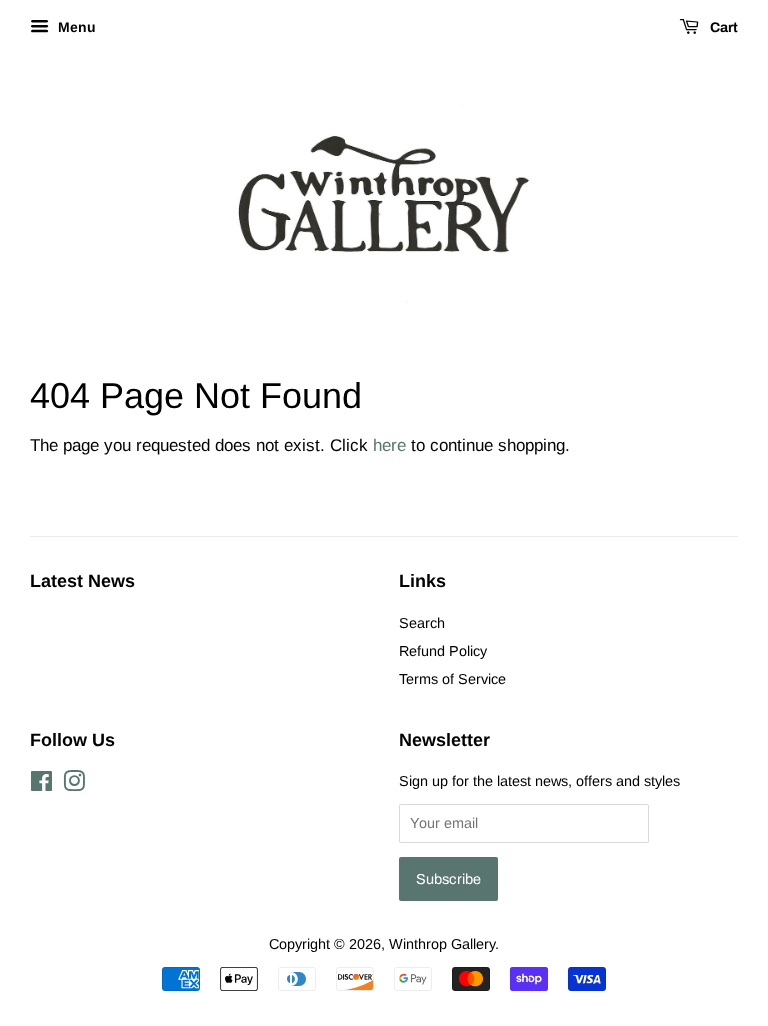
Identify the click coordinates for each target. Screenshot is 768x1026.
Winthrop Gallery (442, 944)
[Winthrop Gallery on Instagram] (74, 785)
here (389, 445)
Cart (722, 27)
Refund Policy (443, 651)
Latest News (82, 581)
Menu (75, 27)
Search (422, 623)
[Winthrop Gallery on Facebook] (41, 785)
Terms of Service (452, 679)
